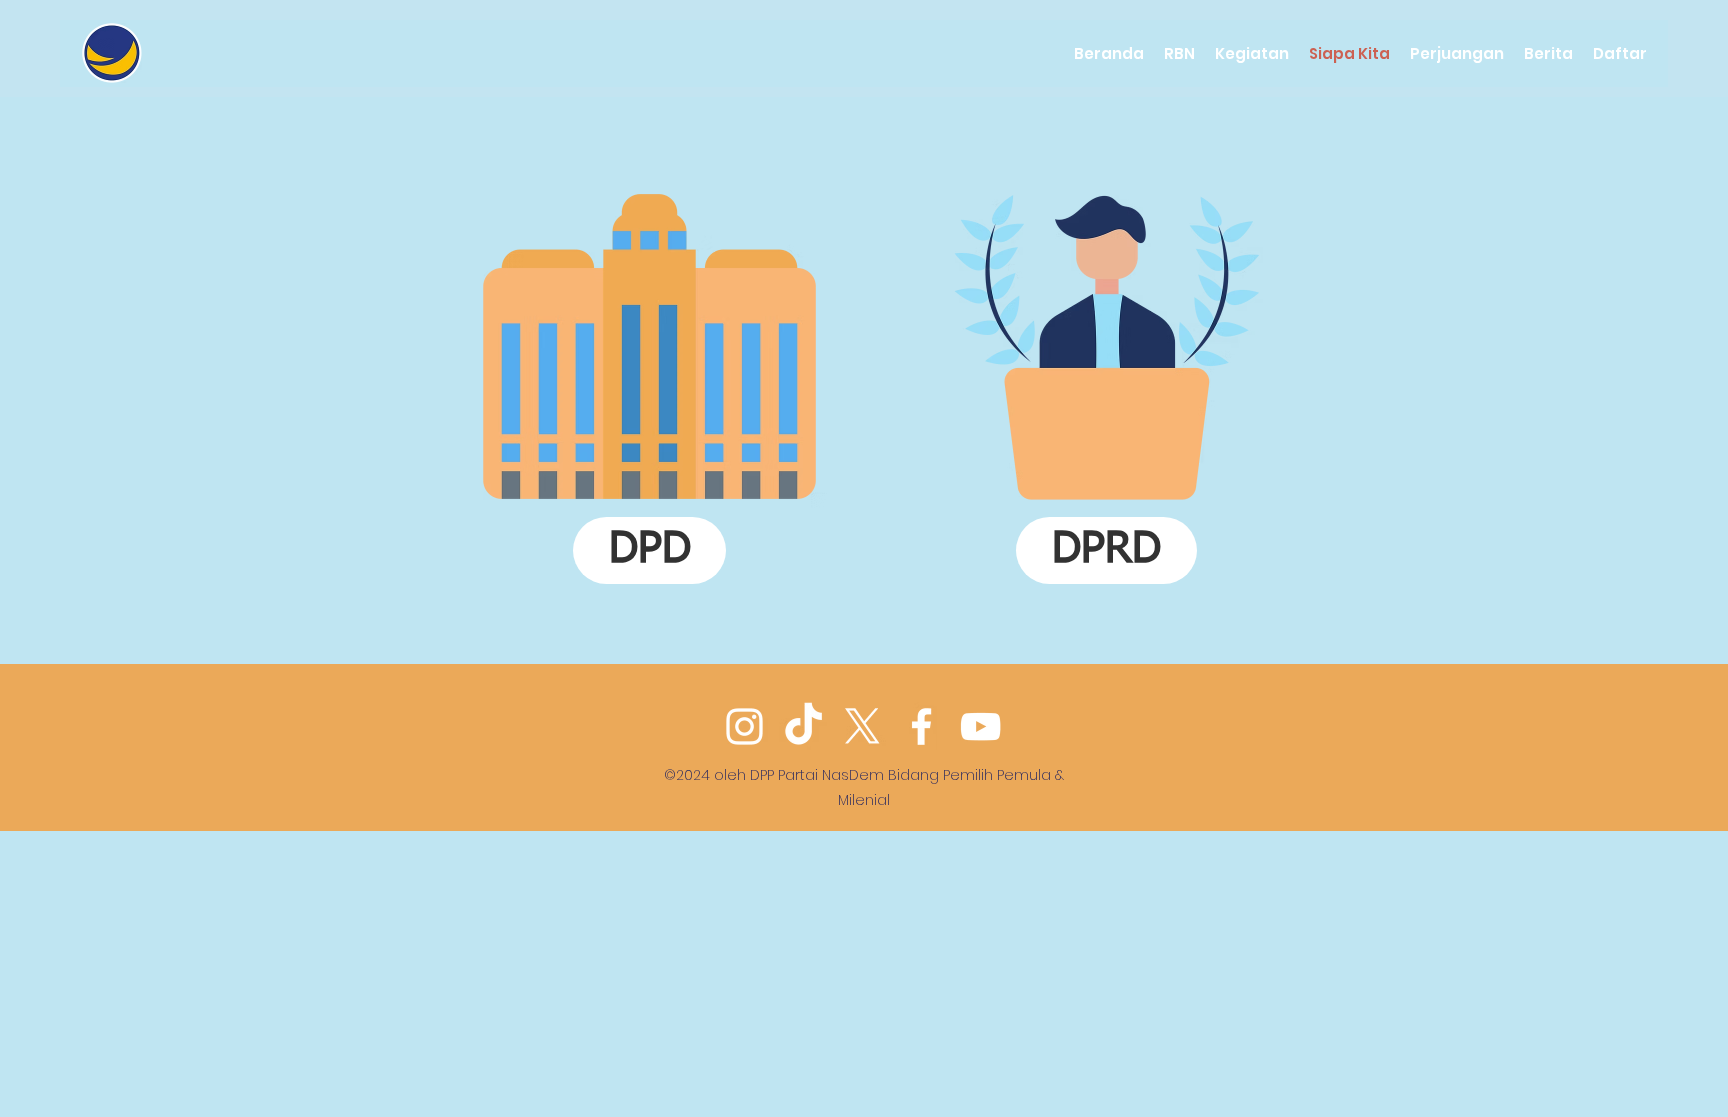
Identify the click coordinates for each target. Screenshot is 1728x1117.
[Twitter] (862, 726)
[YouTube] (980, 726)
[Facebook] (921, 726)
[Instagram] (744, 726)
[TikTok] (803, 726)
